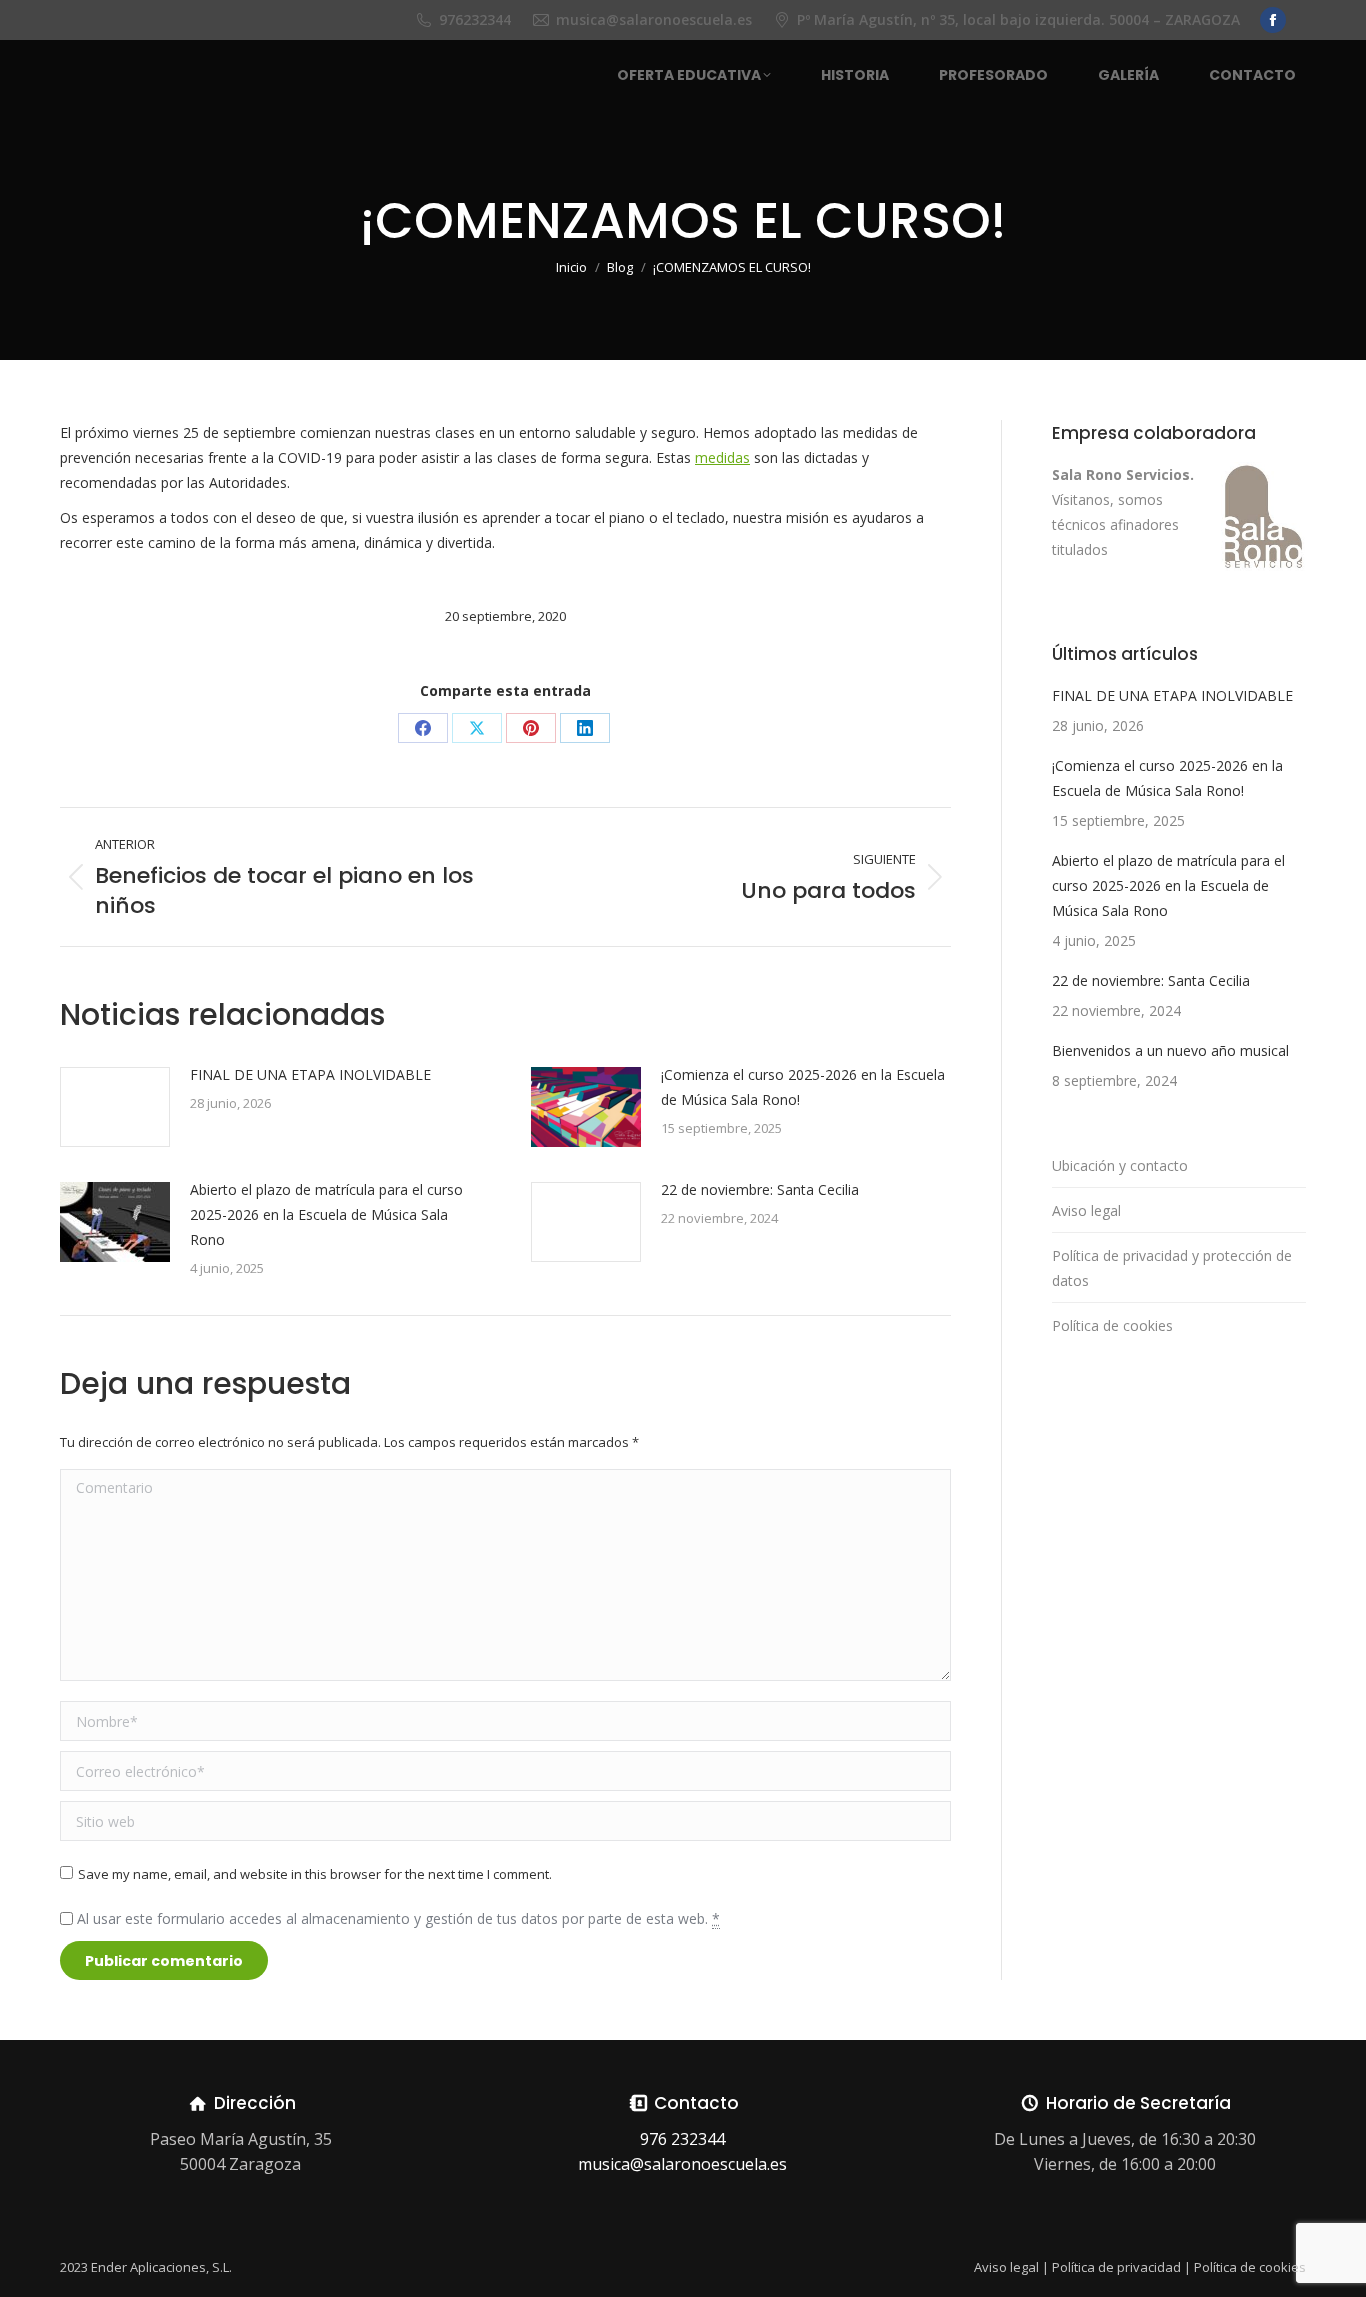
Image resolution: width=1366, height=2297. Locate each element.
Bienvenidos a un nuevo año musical (1170, 1050)
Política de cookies (1112, 1325)
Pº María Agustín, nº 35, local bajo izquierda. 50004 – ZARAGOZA (1018, 19)
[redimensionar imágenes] (115, 1107)
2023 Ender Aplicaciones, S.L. (146, 2267)
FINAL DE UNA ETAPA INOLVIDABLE (310, 1074)
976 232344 (682, 2139)
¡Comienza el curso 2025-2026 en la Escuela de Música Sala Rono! (803, 1087)
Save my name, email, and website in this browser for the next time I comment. (315, 1874)
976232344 (475, 19)
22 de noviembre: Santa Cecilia (760, 1189)
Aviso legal (1086, 1210)
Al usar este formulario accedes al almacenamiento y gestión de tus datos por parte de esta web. (396, 1918)
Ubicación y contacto (1120, 1165)
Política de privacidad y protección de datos (1172, 1268)
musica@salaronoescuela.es (654, 19)
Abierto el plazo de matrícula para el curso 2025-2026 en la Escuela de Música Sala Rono (326, 1214)
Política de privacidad (1116, 2267)
